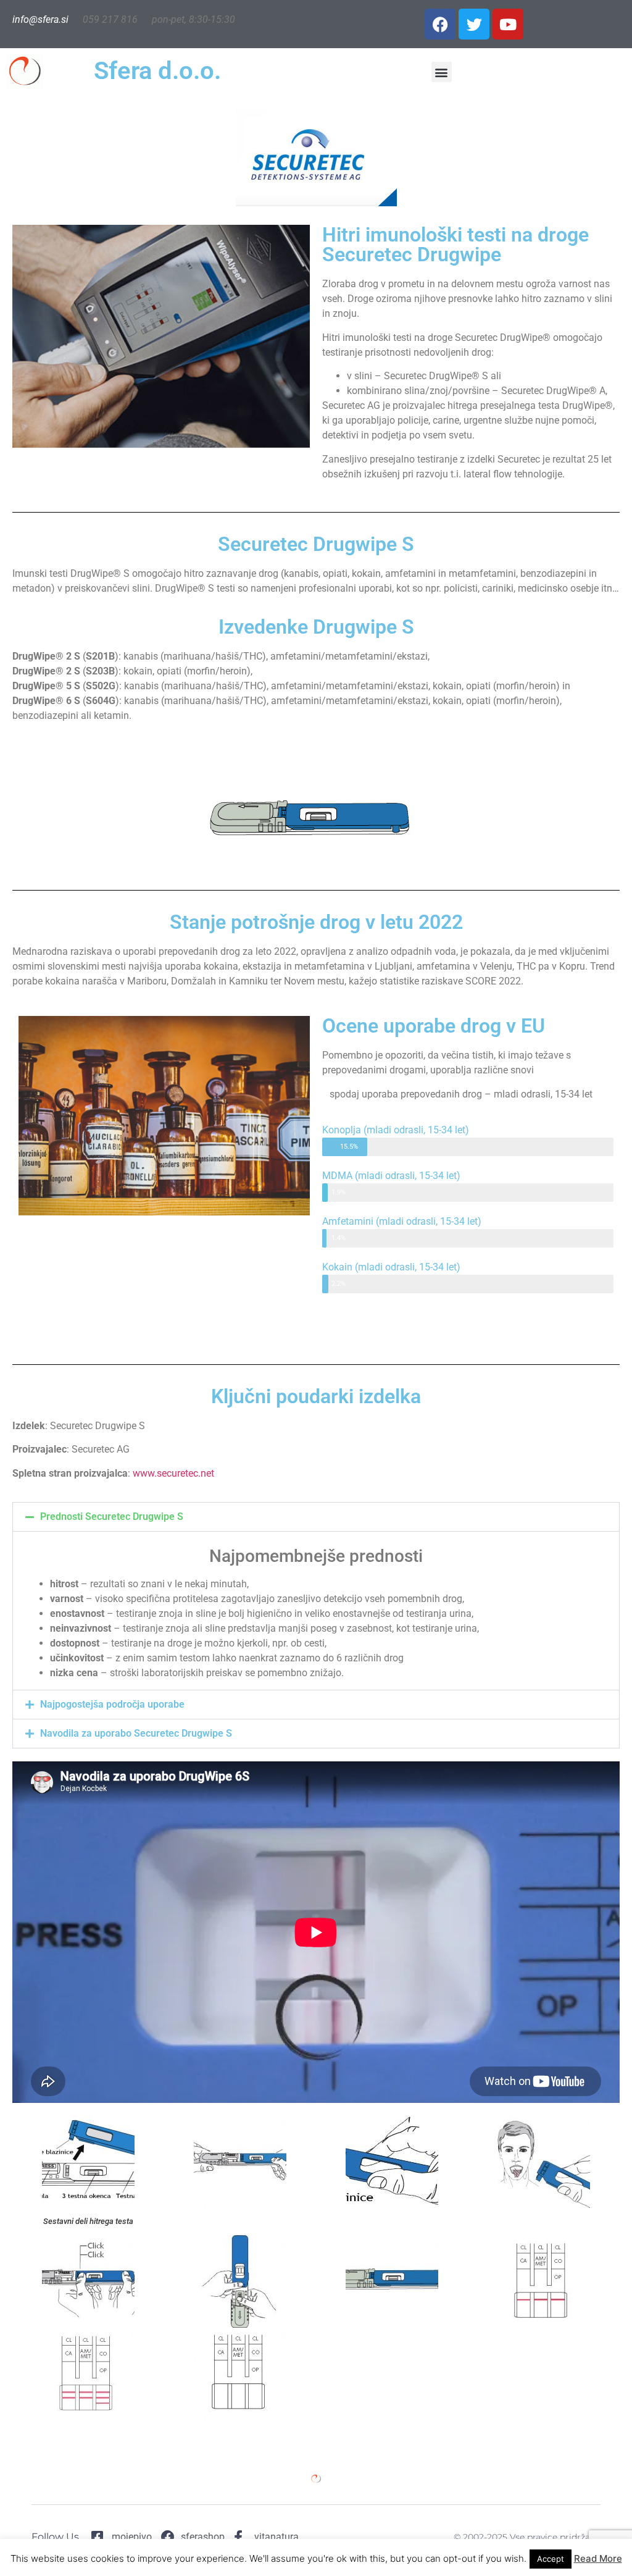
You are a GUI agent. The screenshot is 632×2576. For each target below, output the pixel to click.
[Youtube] (508, 24)
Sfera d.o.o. (157, 71)
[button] (442, 72)
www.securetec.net (173, 1473)
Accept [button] (551, 2559)
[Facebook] (440, 24)
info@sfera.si (40, 19)
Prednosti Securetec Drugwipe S (112, 1517)
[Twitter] (474, 24)
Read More (598, 2558)
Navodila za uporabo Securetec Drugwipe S (136, 1733)
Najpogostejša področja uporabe (112, 1704)
